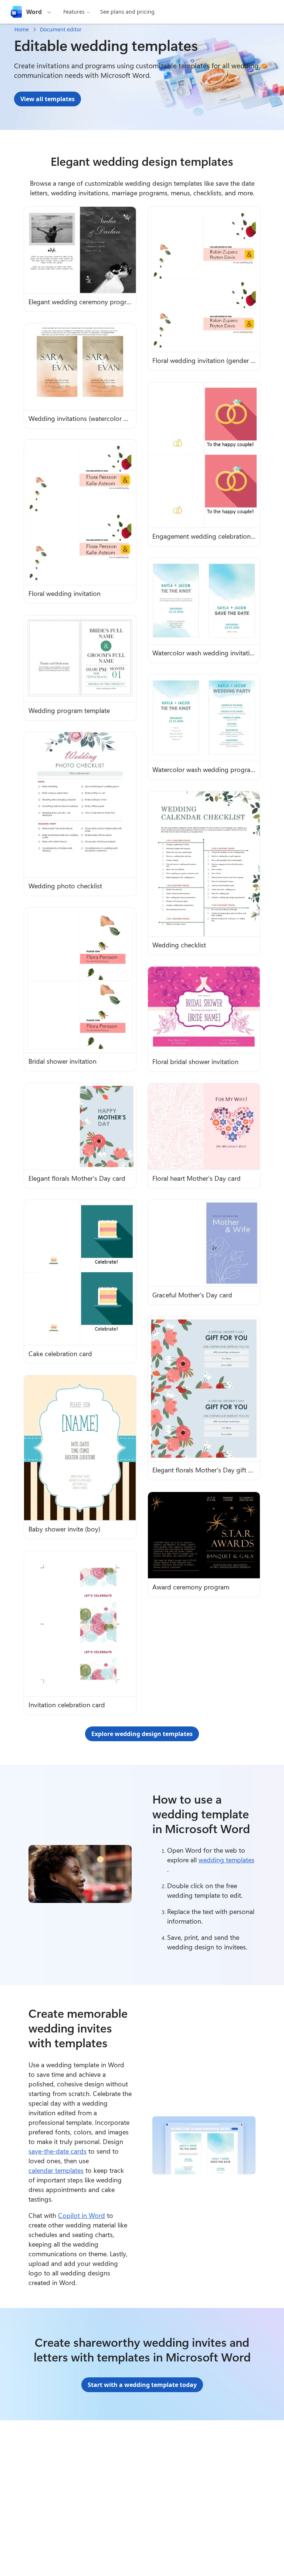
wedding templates (226, 1860)
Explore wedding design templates (142, 1734)
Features (74, 12)
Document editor (61, 29)
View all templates (48, 99)
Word (34, 12)
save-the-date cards (58, 2151)
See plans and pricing (127, 12)
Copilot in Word (82, 2215)
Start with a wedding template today (142, 2385)
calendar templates (56, 2170)
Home (22, 29)
